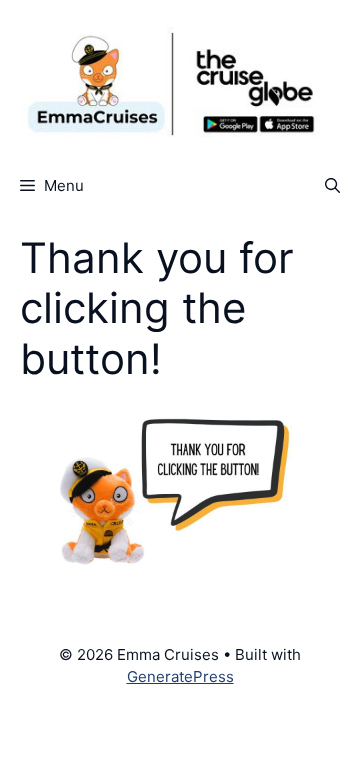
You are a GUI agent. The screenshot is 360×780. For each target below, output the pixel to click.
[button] (332, 185)
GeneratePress (180, 676)
